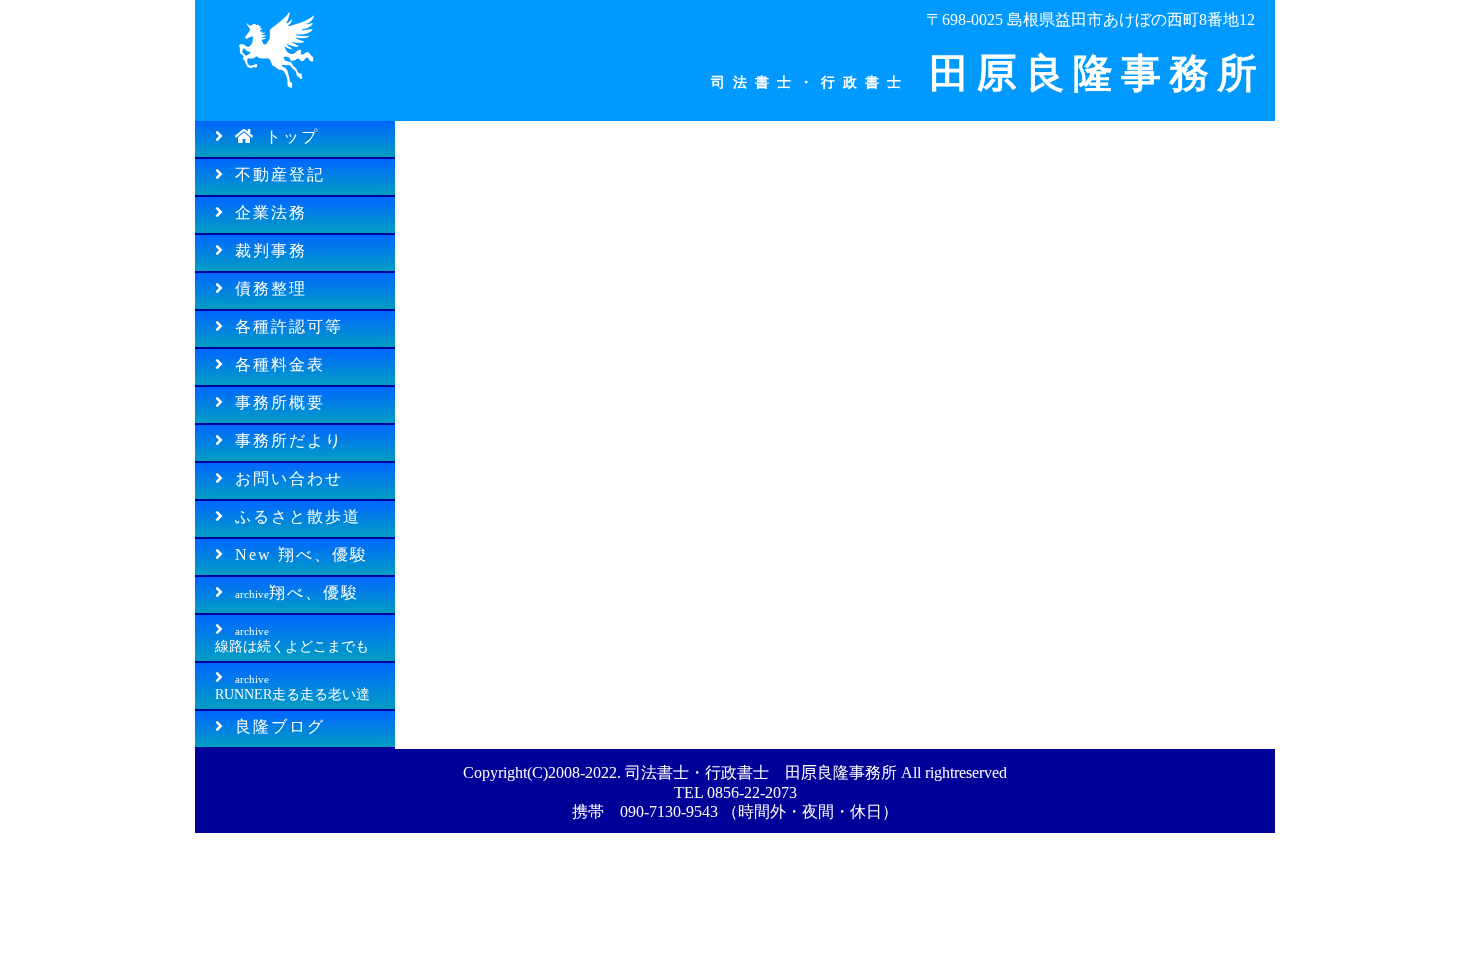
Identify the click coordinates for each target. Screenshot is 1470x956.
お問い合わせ (289, 478)
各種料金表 (280, 364)
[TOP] (275, 94)
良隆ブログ (280, 726)
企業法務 (271, 212)
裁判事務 (271, 250)
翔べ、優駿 (297, 592)
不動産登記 (280, 174)
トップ (292, 136)
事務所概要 (280, 402)
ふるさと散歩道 (298, 516)
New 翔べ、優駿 (301, 554)
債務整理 (271, 288)
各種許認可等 (289, 326)
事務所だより (289, 440)
